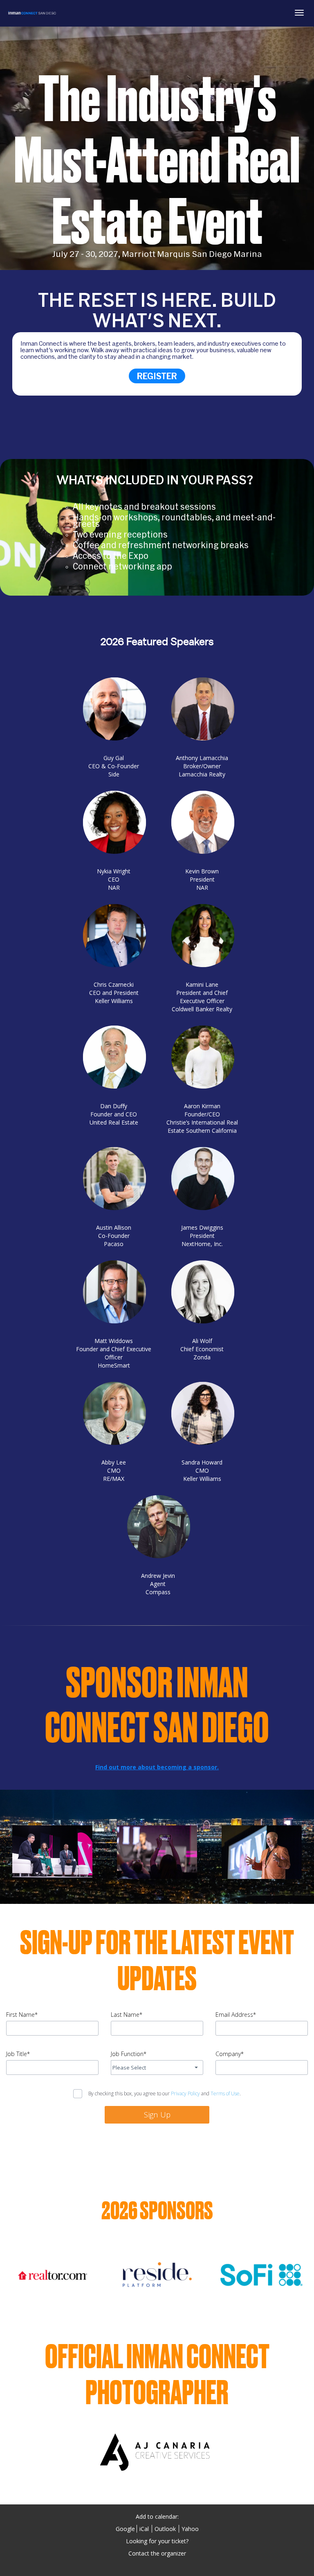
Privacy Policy (185, 2093)
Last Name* (127, 2015)
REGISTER (157, 376)
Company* (230, 2054)
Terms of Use (225, 2093)
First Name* (22, 2015)
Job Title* (18, 2054)
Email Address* (236, 2015)
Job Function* (129, 2054)
